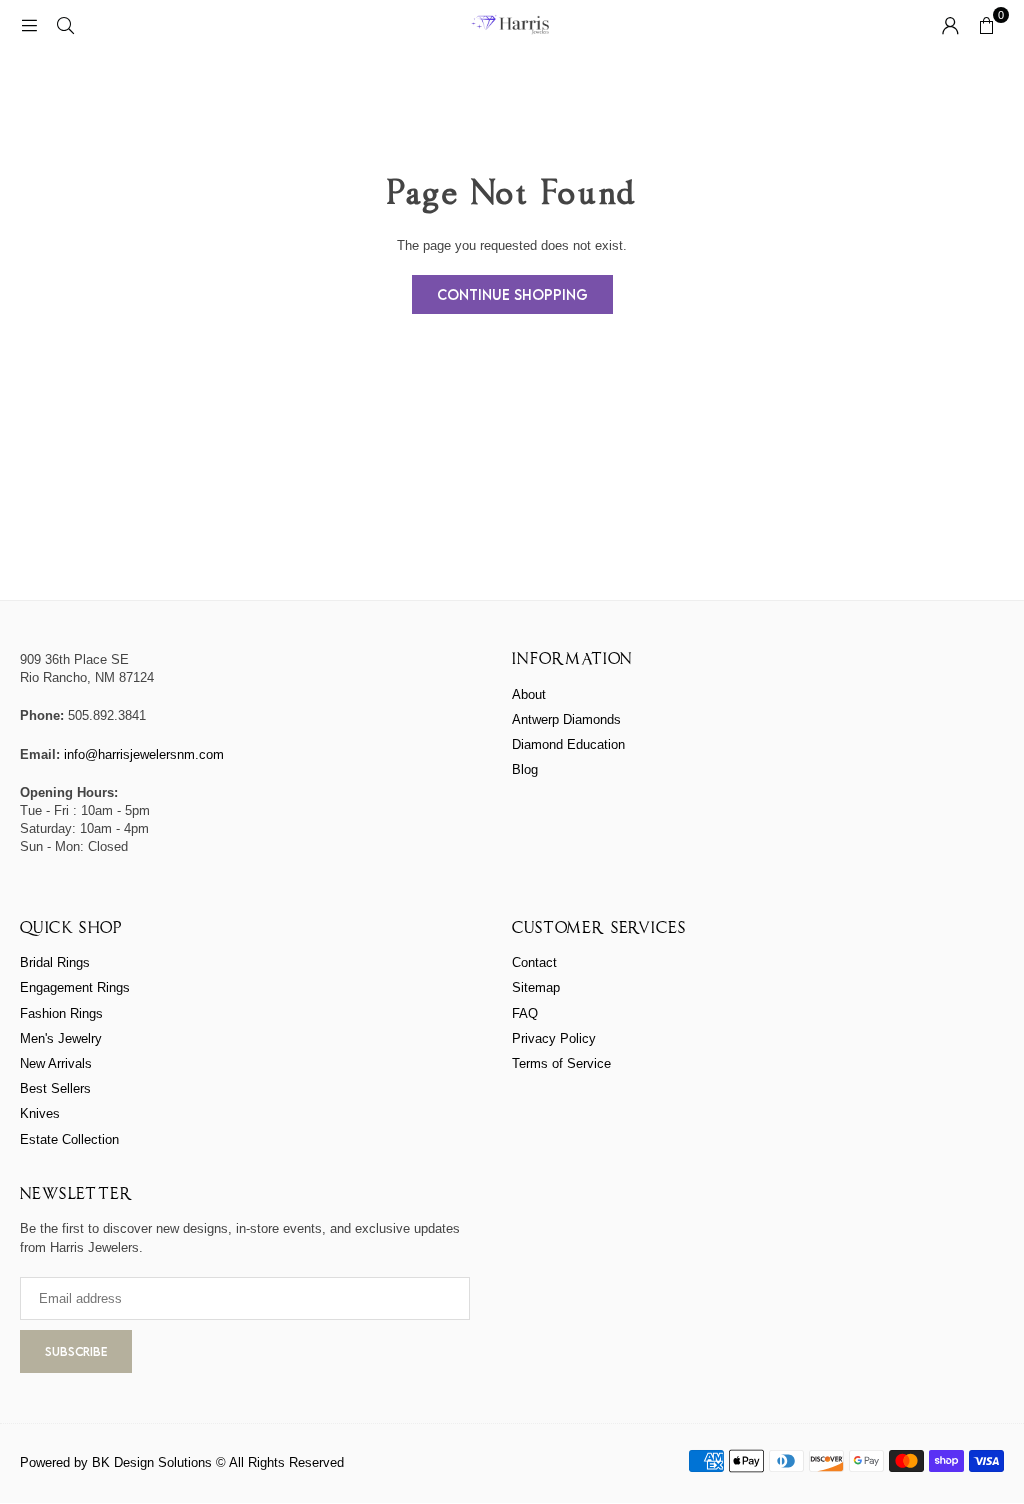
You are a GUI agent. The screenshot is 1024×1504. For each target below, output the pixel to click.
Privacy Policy (554, 1038)
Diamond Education (568, 744)
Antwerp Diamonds (566, 719)
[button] (986, 25)
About (529, 694)
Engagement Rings (75, 987)
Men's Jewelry (61, 1038)
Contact (534, 962)
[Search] (65, 24)
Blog (525, 769)
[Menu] (29, 24)
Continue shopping (512, 294)
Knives (40, 1113)
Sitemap (536, 987)
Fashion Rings (61, 1013)
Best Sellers (55, 1088)
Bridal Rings (55, 962)
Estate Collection (69, 1139)
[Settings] (950, 25)
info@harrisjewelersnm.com (144, 754)
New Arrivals (56, 1063)
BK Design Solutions (152, 1462)
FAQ (525, 1013)
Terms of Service (561, 1063)
